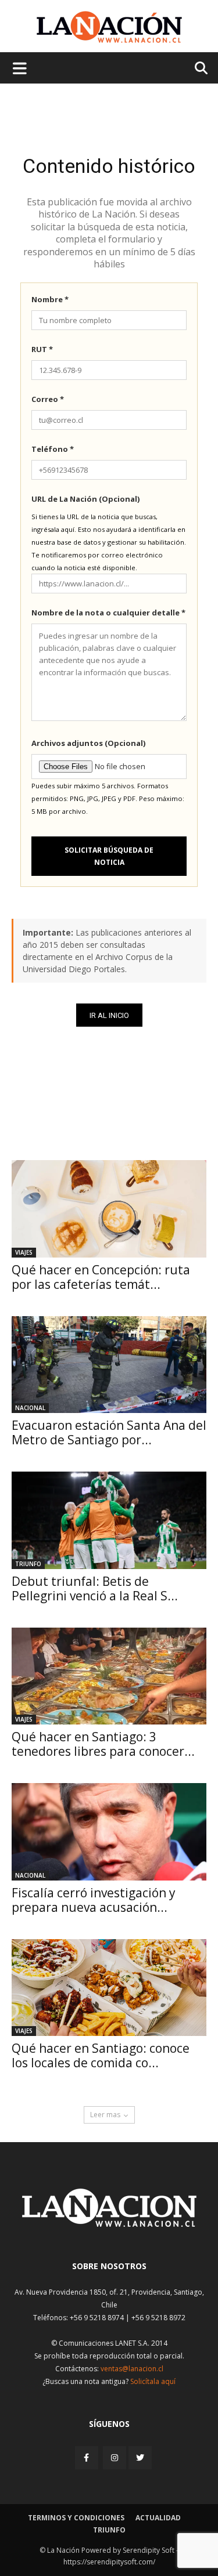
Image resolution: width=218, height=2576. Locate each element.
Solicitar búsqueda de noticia (109, 856)
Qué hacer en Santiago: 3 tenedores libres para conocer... (103, 1744)
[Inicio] (109, 2224)
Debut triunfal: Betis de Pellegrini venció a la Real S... (95, 1588)
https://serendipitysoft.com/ (109, 2562)
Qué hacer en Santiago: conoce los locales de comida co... (101, 2055)
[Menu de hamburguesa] (20, 68)
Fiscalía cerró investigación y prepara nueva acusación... (94, 1900)
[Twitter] (140, 2458)
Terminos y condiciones (76, 2518)
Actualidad (158, 2518)
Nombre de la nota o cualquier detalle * (108, 613)
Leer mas (105, 2115)
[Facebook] (88, 2457)
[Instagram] (115, 2457)
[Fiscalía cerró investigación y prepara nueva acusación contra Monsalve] (109, 1832)
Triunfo (28, 1564)
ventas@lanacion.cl (132, 2369)
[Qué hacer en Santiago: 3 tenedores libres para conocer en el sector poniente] (109, 1676)
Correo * (48, 399)
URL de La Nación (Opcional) (85, 499)
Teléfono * (53, 449)
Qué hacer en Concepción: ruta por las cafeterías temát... (101, 1277)
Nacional (30, 1408)
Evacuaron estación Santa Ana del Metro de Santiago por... (109, 1432)
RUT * (42, 349)
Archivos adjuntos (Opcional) (88, 743)
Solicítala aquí (153, 2381)
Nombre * (50, 299)
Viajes (24, 1252)
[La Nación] (109, 27)
